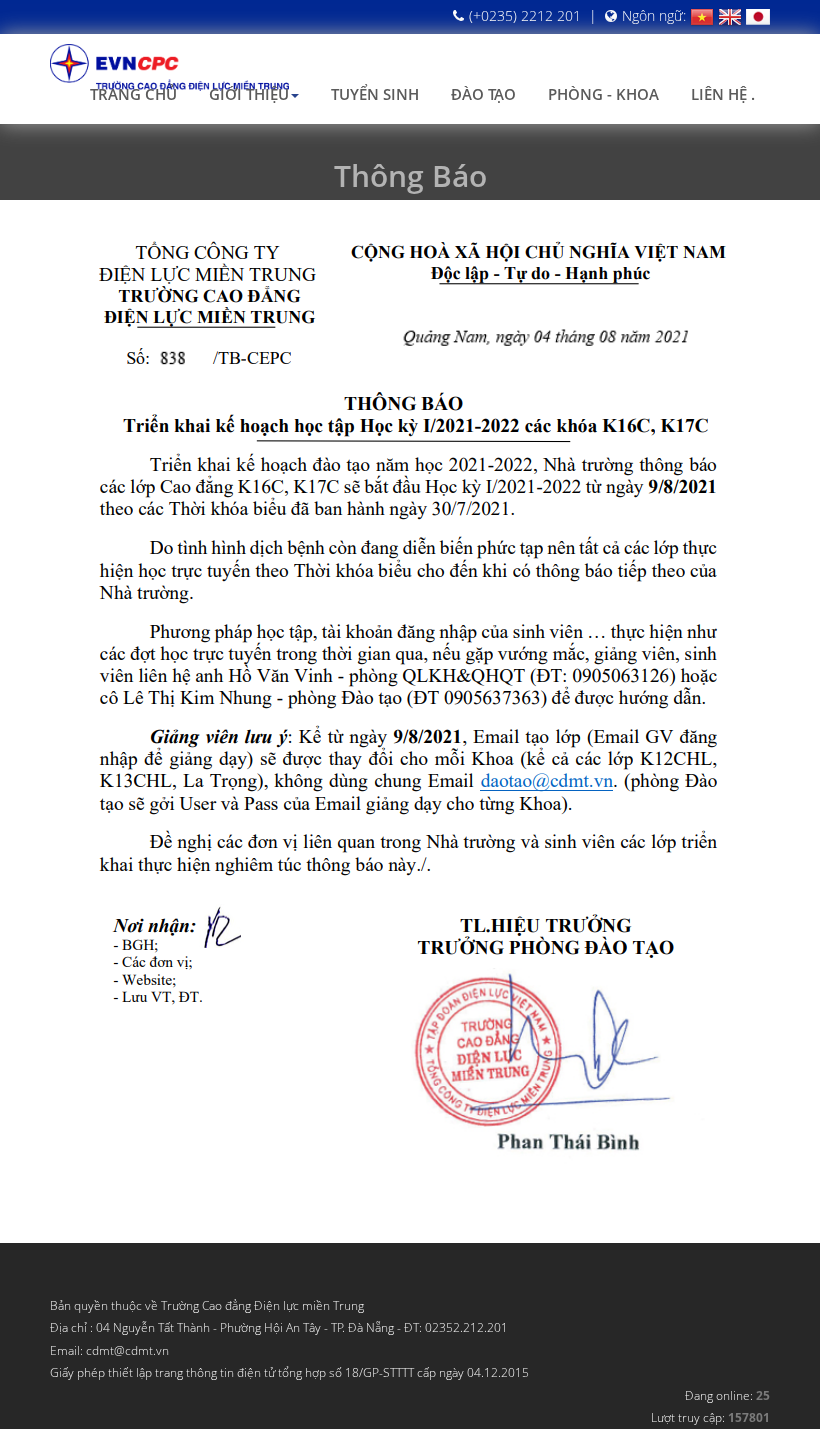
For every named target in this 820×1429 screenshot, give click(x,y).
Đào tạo (483, 94)
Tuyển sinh (375, 94)
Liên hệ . (723, 94)
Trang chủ (133, 94)
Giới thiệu (249, 94)
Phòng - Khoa (603, 94)
